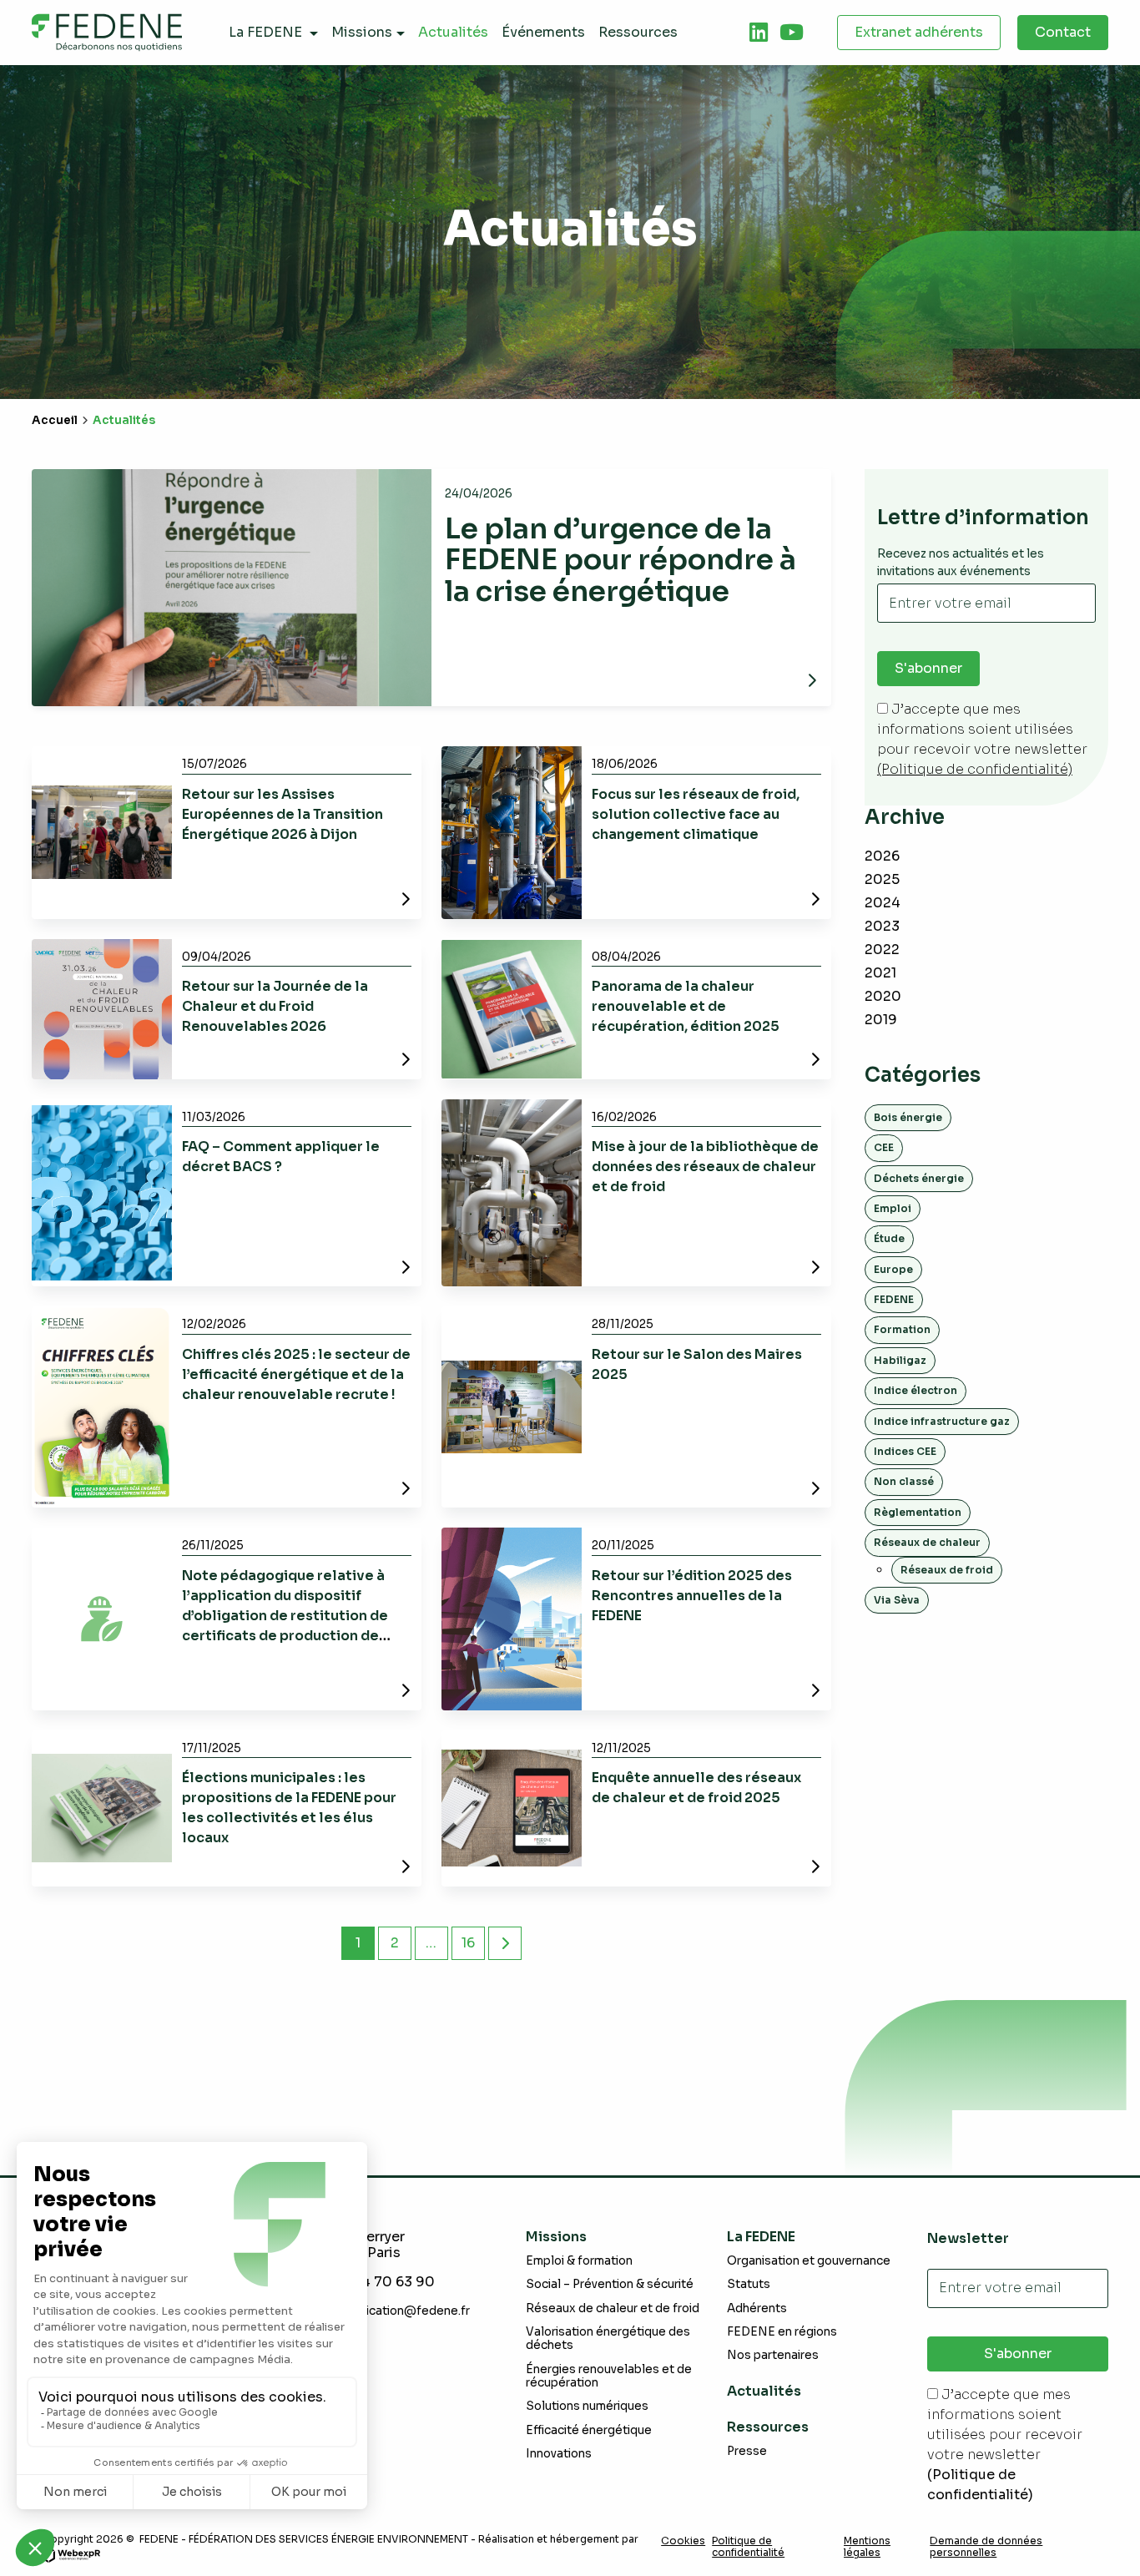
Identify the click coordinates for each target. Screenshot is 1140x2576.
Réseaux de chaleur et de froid (613, 2308)
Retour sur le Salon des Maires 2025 (697, 1364)
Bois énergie (908, 1117)
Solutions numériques (587, 2406)
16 (468, 1943)
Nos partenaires (773, 2355)
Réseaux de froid (947, 1570)
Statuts (749, 2284)
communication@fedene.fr (394, 2311)
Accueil (55, 420)
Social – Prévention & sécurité (610, 2284)
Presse (747, 2451)
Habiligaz (900, 1360)
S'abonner (928, 668)
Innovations (559, 2454)
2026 (882, 856)
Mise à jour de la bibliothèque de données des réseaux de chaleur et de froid (705, 1167)
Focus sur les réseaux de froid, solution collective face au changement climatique (696, 814)
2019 (881, 1020)
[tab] (759, 33)
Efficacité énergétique (589, 2430)
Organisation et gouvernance (809, 2261)
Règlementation (918, 1512)
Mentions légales (867, 2547)
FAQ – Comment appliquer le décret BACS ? (281, 1157)
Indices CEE (905, 1451)
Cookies (683, 2541)
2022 (882, 950)
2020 (883, 996)
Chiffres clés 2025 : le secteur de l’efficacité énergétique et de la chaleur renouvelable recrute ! (296, 1374)
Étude (889, 1238)
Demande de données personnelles (986, 2547)
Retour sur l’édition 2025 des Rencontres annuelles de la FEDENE (692, 1596)
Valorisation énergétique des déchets (608, 2339)
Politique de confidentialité (748, 2547)
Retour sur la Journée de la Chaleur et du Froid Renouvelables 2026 (275, 1006)
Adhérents (757, 2308)
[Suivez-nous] (759, 33)
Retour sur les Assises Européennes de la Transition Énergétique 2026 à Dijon (282, 814)
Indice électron (916, 1390)
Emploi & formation (579, 2261)
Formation (902, 1329)
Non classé (904, 1481)
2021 (880, 973)
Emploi (893, 1208)
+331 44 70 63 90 (377, 2282)
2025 (882, 879)
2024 (883, 903)
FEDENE (894, 1299)
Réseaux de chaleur (927, 1542)
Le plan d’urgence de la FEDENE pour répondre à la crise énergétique (620, 560)
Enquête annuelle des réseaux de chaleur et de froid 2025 (696, 1788)
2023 (882, 926)
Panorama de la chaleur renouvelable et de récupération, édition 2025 (686, 1006)
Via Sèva (897, 1600)
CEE (884, 1147)
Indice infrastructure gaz (942, 1421)
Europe (893, 1269)
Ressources (768, 2427)
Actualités (764, 2391)
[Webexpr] (71, 2554)
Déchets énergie (919, 1178)
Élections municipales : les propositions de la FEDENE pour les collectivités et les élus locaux (289, 1808)
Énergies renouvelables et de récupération (609, 2376)
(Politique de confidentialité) (975, 769)
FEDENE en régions (782, 2332)
